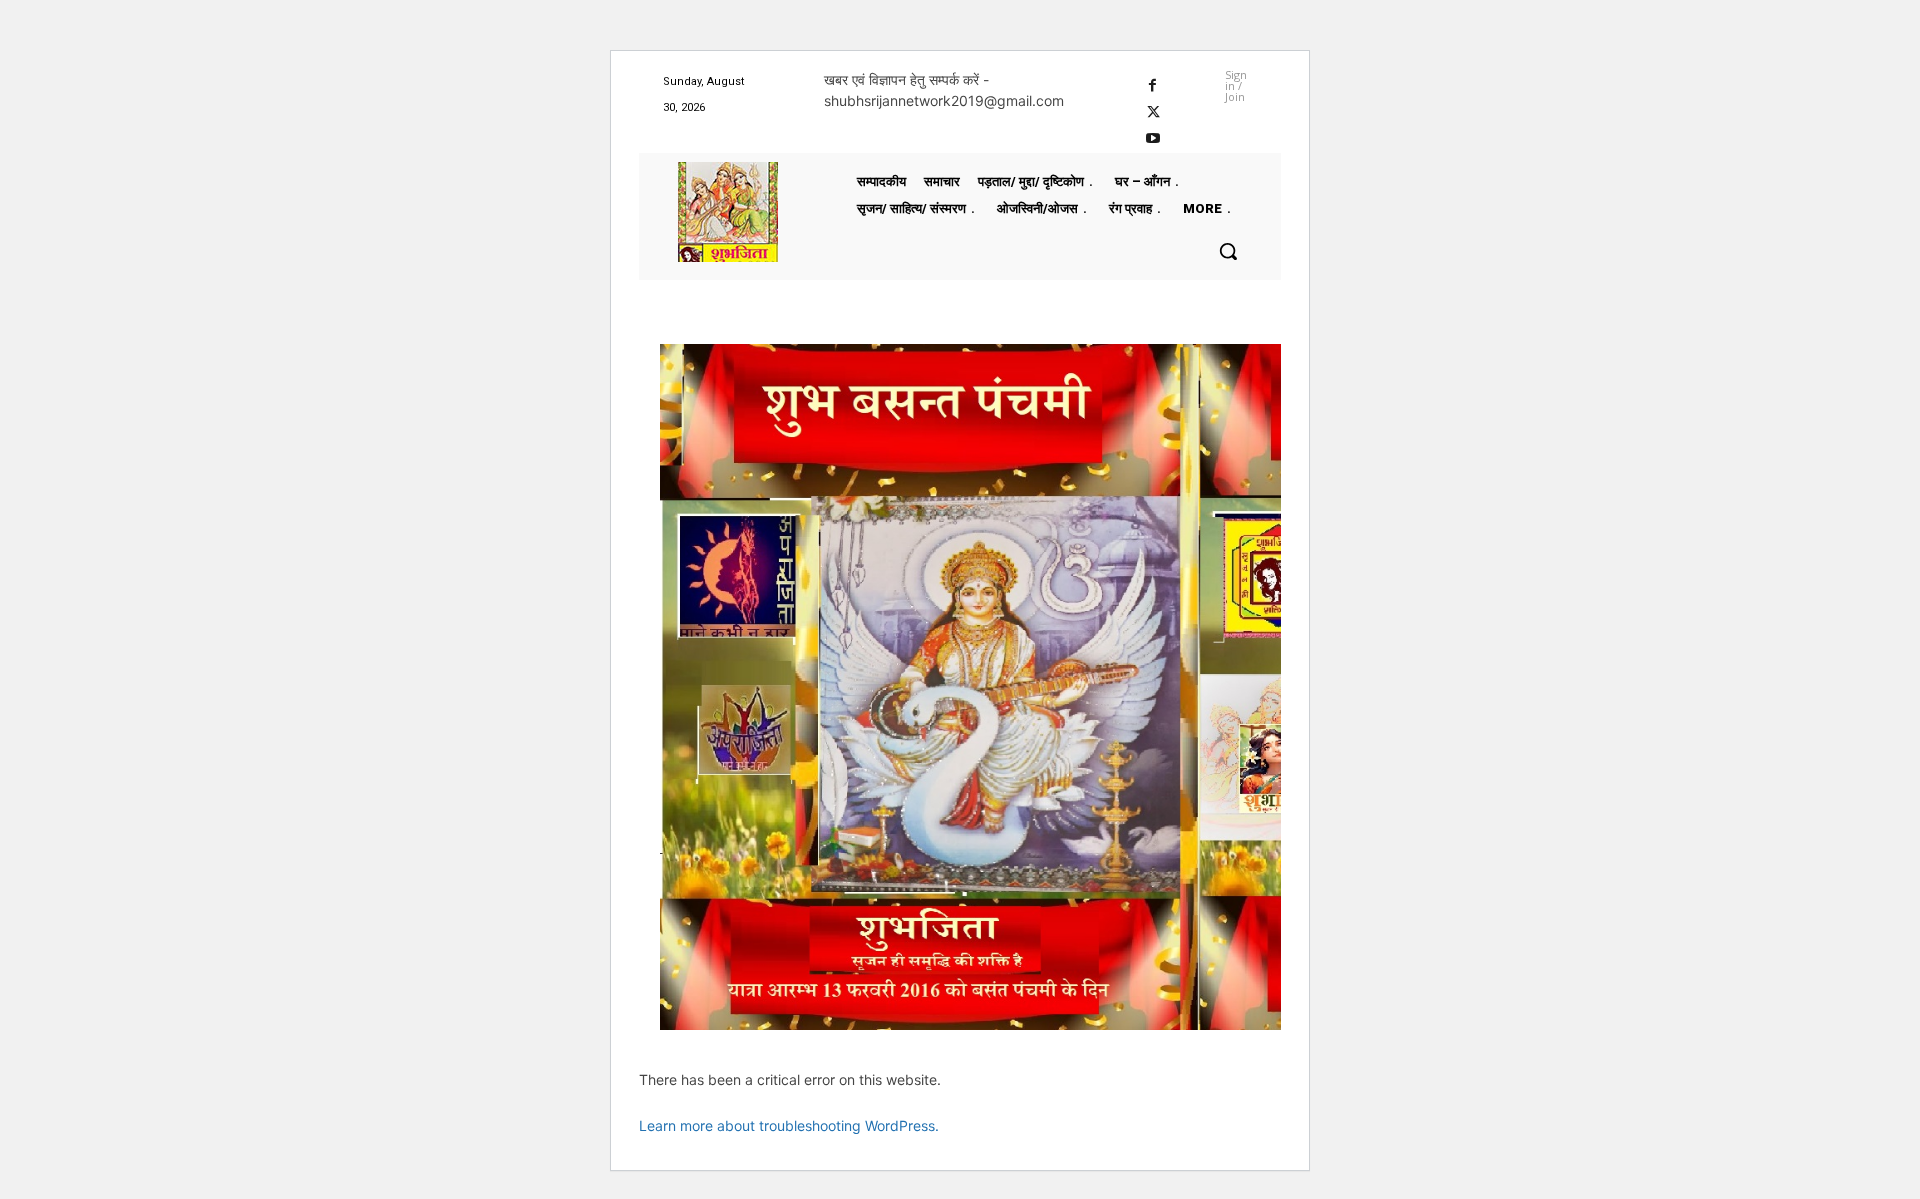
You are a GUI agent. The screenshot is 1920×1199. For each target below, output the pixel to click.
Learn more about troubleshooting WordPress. (789, 1125)
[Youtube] (1153, 136)
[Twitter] (1153, 109)
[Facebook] (1153, 82)
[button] (1228, 251)
